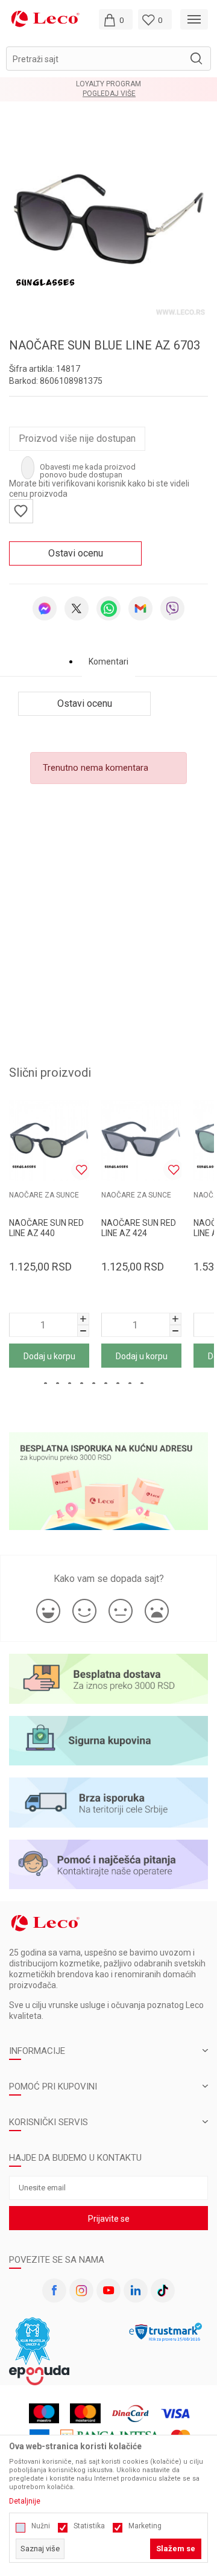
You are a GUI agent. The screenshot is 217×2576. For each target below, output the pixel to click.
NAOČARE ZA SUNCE (44, 1195)
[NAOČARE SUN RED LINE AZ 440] (49, 1140)
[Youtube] (108, 2291)
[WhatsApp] (108, 608)
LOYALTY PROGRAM (108, 84)
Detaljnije (25, 2501)
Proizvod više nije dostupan (77, 438)
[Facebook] (54, 2291)
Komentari (108, 662)
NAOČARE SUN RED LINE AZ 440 (46, 1228)
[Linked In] (136, 2291)
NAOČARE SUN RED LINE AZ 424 (139, 1228)
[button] (108, 59)
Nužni (41, 2526)
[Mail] (140, 608)
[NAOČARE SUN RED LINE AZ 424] (141, 1140)
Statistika (89, 2526)
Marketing (145, 2526)
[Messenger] (45, 608)
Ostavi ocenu (76, 553)
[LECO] (45, 18)
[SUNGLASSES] (45, 282)
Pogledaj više (109, 94)
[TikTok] (163, 2291)
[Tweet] (77, 608)
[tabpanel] (108, 219)
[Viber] (172, 608)
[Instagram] (81, 2291)
